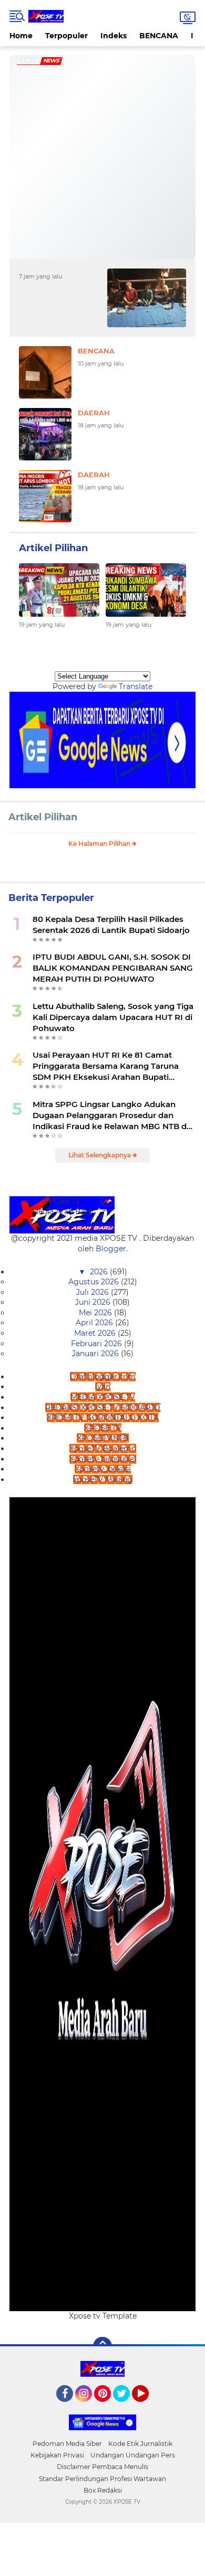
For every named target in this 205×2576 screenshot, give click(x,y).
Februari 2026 (98, 1344)
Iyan (103, 1387)
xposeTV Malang (103, 1479)
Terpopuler (66, 36)
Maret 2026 (96, 1333)
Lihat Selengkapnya (100, 1155)
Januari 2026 (96, 1354)
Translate (136, 686)
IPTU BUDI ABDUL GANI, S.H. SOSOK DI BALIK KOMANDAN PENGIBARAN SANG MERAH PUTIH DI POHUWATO (113, 968)
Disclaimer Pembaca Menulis (102, 2467)
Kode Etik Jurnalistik (140, 2444)
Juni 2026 (94, 1302)
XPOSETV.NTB (103, 1438)
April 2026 (95, 1323)
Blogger (111, 1249)
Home (21, 36)
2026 (100, 1272)
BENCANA (159, 36)
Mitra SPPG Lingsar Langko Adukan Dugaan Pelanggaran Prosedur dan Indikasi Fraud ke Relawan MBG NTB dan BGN (115, 1115)
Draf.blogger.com (103, 1377)
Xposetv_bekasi (103, 1469)
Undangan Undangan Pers (133, 2455)
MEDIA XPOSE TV (103, 1397)
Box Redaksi (103, 2490)
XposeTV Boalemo (103, 1448)
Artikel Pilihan (43, 817)
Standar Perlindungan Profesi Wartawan (102, 2479)
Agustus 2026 (95, 1282)
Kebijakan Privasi (57, 2455)
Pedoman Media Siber (67, 2444)
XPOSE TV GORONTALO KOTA (103, 1418)
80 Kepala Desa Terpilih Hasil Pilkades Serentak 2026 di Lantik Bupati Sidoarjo (111, 925)
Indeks (114, 36)
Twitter (126, 2407)
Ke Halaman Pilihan (100, 844)
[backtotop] (102, 2346)
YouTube (147, 2407)
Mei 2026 (96, 1313)
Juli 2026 (94, 1292)
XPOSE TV (103, 1428)
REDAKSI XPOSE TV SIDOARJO (103, 1408)
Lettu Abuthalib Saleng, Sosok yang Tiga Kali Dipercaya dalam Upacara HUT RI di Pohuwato (113, 1017)
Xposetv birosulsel (103, 1459)
